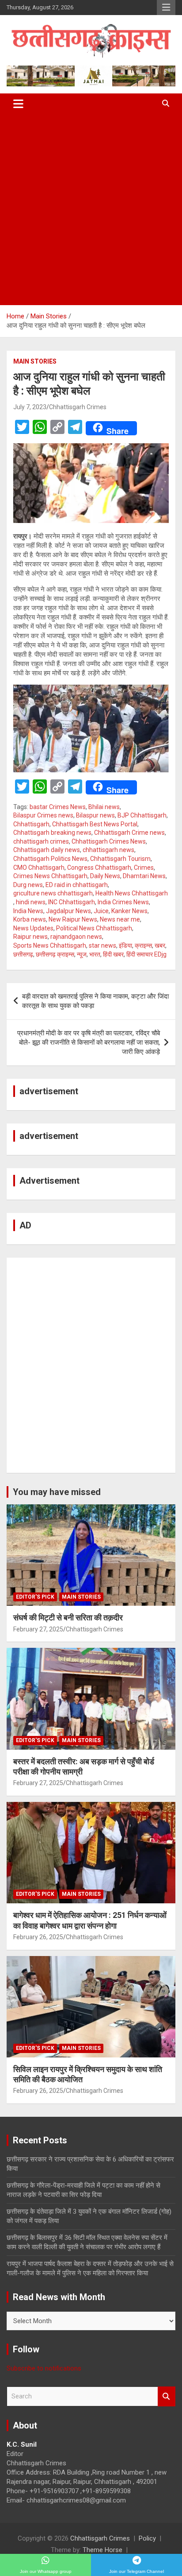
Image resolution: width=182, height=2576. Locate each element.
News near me (120, 919)
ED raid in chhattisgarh (77, 885)
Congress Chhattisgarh (99, 868)
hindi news (31, 902)
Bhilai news (104, 807)
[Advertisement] (91, 209)
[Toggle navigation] (18, 104)
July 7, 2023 (30, 407)
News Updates (33, 928)
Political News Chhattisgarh (94, 928)
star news (102, 945)
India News (28, 911)
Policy (147, 2538)
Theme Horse (102, 2550)
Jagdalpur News (68, 911)
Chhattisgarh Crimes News (109, 841)
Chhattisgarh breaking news (52, 833)
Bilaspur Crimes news (43, 815)
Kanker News (129, 911)
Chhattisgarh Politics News (50, 859)
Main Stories (35, 361)
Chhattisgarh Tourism (120, 859)
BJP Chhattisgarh (142, 815)
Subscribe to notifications (44, 2368)
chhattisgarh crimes (41, 841)
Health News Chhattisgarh (132, 893)
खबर (160, 945)
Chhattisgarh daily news (47, 850)
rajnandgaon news (76, 937)
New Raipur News (73, 919)
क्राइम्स (143, 945)
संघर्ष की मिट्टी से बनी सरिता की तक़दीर (68, 1617)
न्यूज (82, 954)
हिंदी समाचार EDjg (146, 954)
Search (167, 2396)
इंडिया (125, 945)
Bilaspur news (95, 815)
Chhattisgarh (31, 824)
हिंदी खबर (113, 954)
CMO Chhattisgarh (39, 868)
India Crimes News (123, 902)
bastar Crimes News (58, 807)
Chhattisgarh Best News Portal (95, 824)
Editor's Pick (35, 1597)
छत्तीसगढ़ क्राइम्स (55, 954)
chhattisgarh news (108, 850)
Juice (101, 911)
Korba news (30, 919)
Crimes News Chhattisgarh (50, 876)
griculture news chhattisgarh (53, 893)
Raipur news (30, 937)
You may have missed (57, 1492)
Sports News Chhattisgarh (50, 945)
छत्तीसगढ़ (23, 954)
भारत (95, 954)
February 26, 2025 (38, 1937)
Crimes (144, 868)
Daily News (105, 876)
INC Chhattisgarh (72, 902)
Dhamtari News (144, 876)
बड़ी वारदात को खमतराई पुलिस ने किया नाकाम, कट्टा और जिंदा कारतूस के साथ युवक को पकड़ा (95, 1001)
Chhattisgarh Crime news (129, 833)
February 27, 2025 (38, 1629)
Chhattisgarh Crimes (78, 407)
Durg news (28, 885)
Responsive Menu (166, 8)
